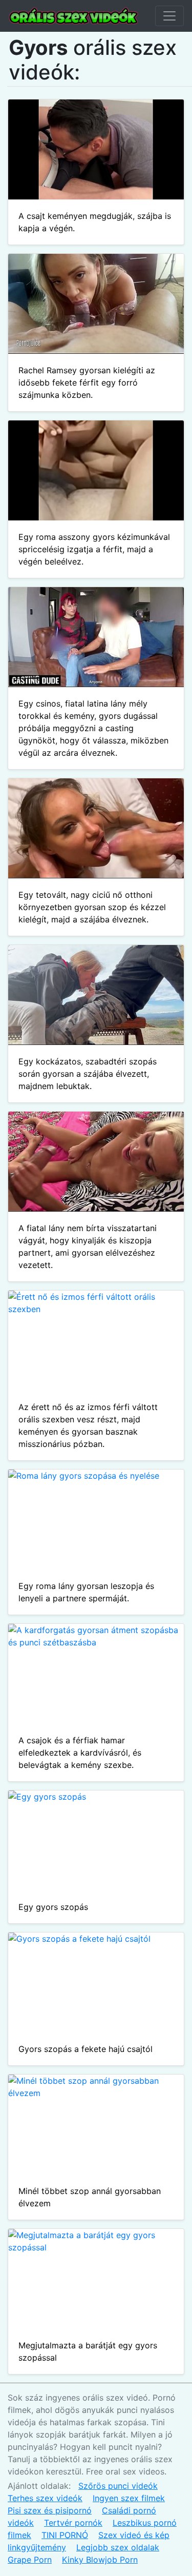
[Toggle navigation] (169, 16)
